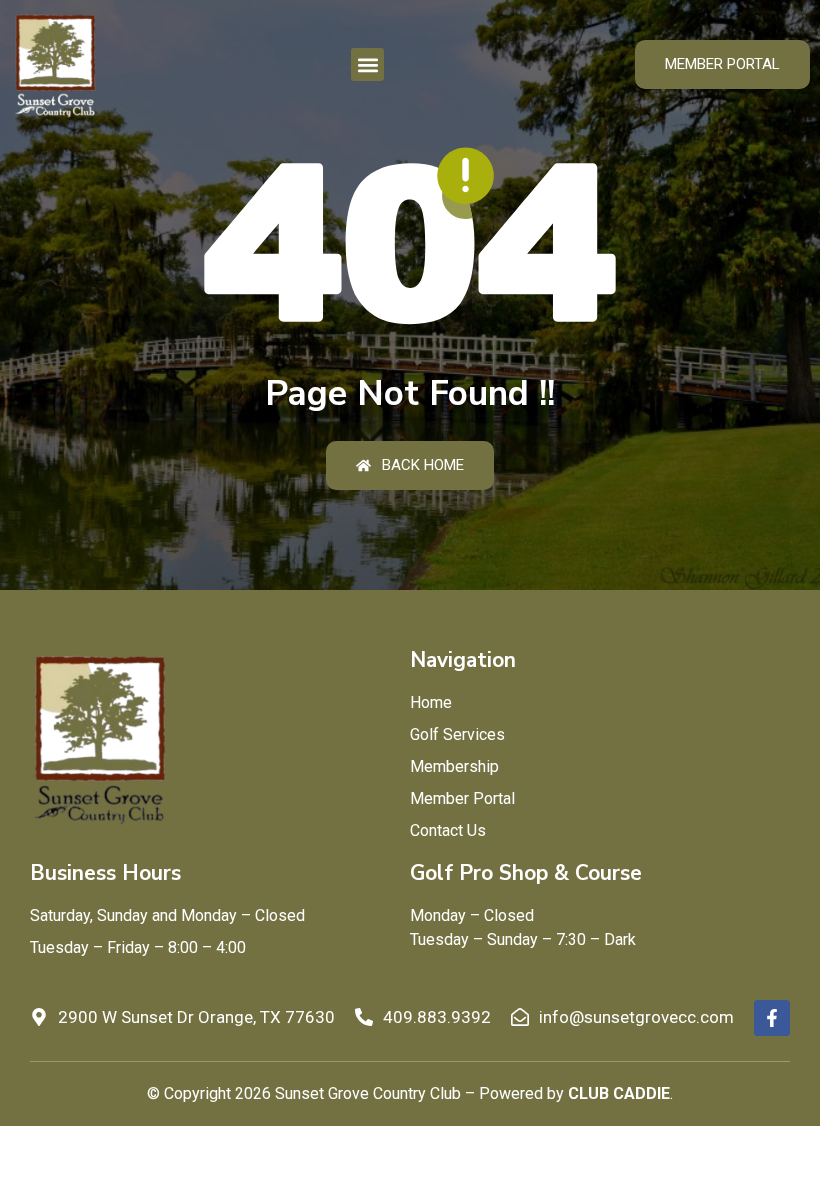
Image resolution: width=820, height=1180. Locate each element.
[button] (367, 64)
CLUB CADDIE (619, 1093)
